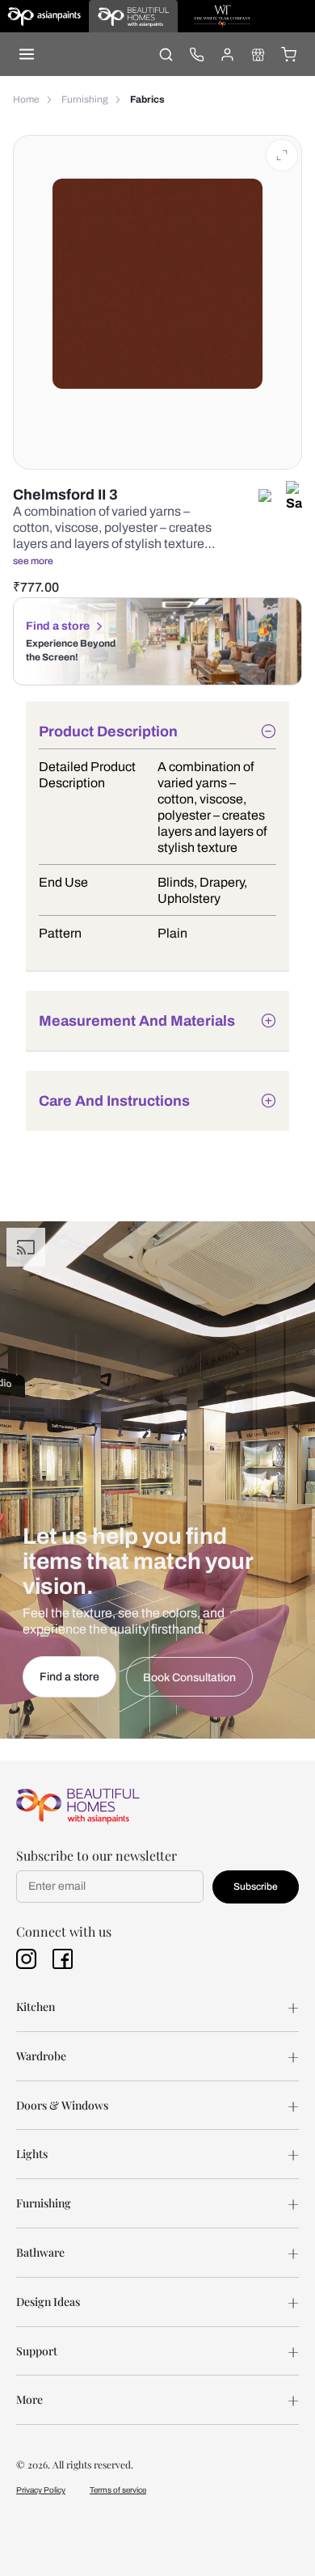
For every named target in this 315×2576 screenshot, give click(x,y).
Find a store (58, 626)
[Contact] (196, 54)
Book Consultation (189, 1678)
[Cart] (288, 54)
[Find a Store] (258, 54)
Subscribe (256, 1887)
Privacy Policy (41, 2490)
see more (33, 561)
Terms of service (118, 2490)
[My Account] (227, 54)
